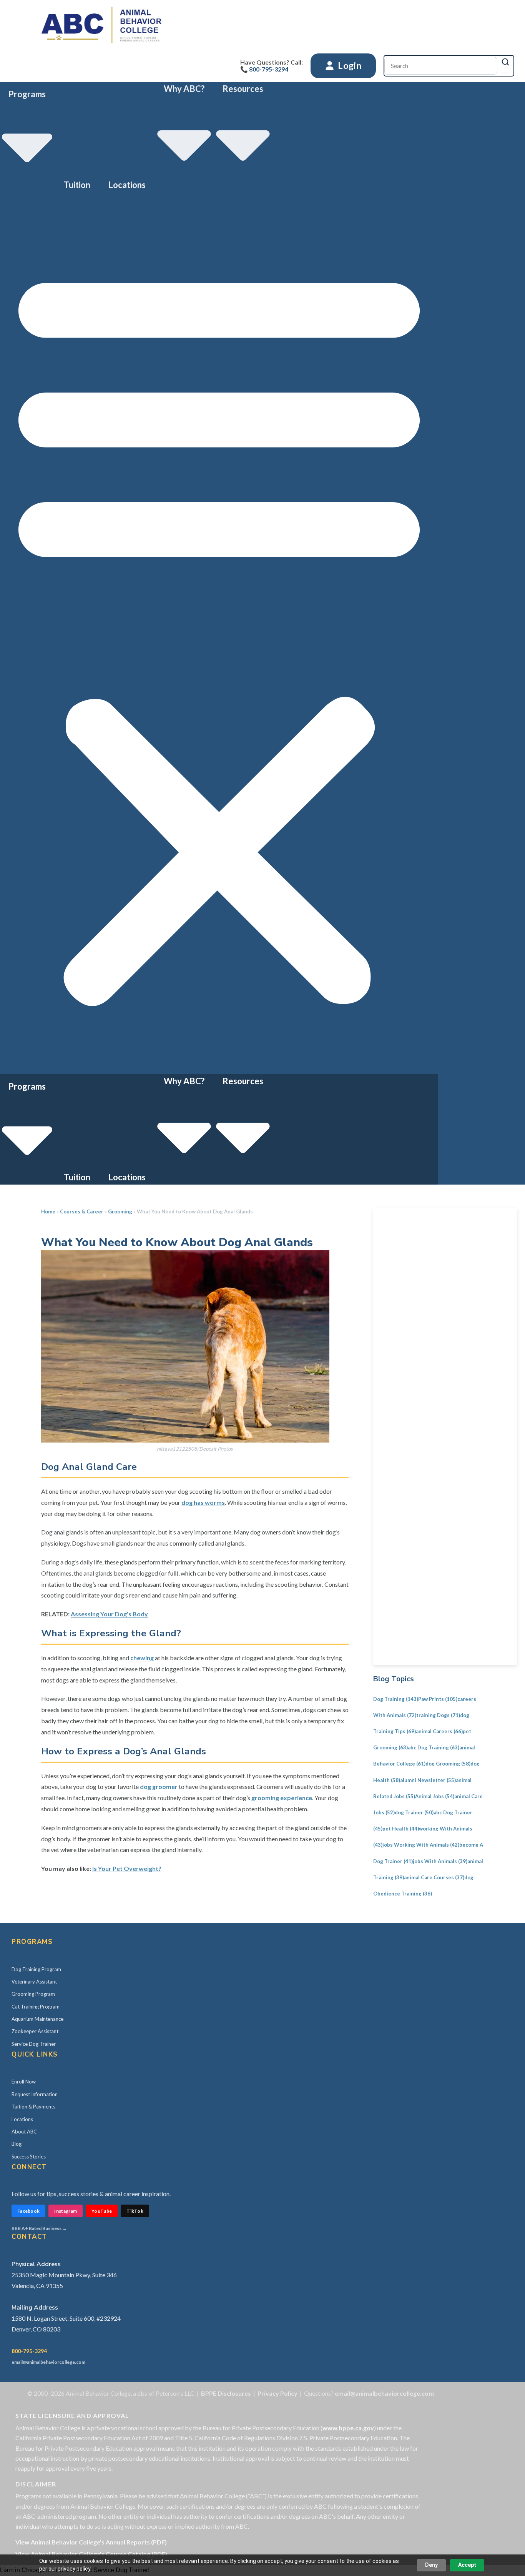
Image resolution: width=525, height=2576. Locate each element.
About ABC (24, 2132)
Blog (17, 2144)
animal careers (439, 1731)
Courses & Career (82, 1211)
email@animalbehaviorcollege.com (48, 2362)
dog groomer (159, 1786)
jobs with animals (440, 1861)
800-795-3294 (29, 2351)
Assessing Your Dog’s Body (109, 1614)
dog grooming (448, 1764)
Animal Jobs (435, 1796)
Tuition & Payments (33, 2107)
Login (349, 65)
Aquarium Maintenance (37, 2019)
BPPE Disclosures (226, 2393)
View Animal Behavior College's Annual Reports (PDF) (91, 2542)
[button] (219, 633)
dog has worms (203, 1502)
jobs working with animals (421, 1845)
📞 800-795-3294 (264, 69)
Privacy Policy (277, 2393)
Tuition (77, 185)
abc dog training (434, 1747)
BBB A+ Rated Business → (39, 2228)
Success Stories (29, 2157)
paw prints (438, 1699)
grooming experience (282, 1798)
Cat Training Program (36, 2007)
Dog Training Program (36, 1969)
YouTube (102, 2211)
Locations (127, 185)
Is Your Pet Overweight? (127, 1868)
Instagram (66, 2211)
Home (48, 1211)
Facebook (28, 2211)
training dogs (438, 1715)
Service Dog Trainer (34, 2044)
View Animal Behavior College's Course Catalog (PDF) (91, 2554)
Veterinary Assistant (34, 1982)
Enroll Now (24, 2082)
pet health (401, 1829)
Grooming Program (33, 1994)
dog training (396, 1699)
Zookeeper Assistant (35, 2031)
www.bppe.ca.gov (348, 2428)
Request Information (35, 2094)
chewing (142, 1658)
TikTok (135, 2211)
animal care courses (434, 1877)
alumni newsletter (428, 1780)
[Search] (505, 62)
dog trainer (414, 1812)
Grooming (120, 1211)
